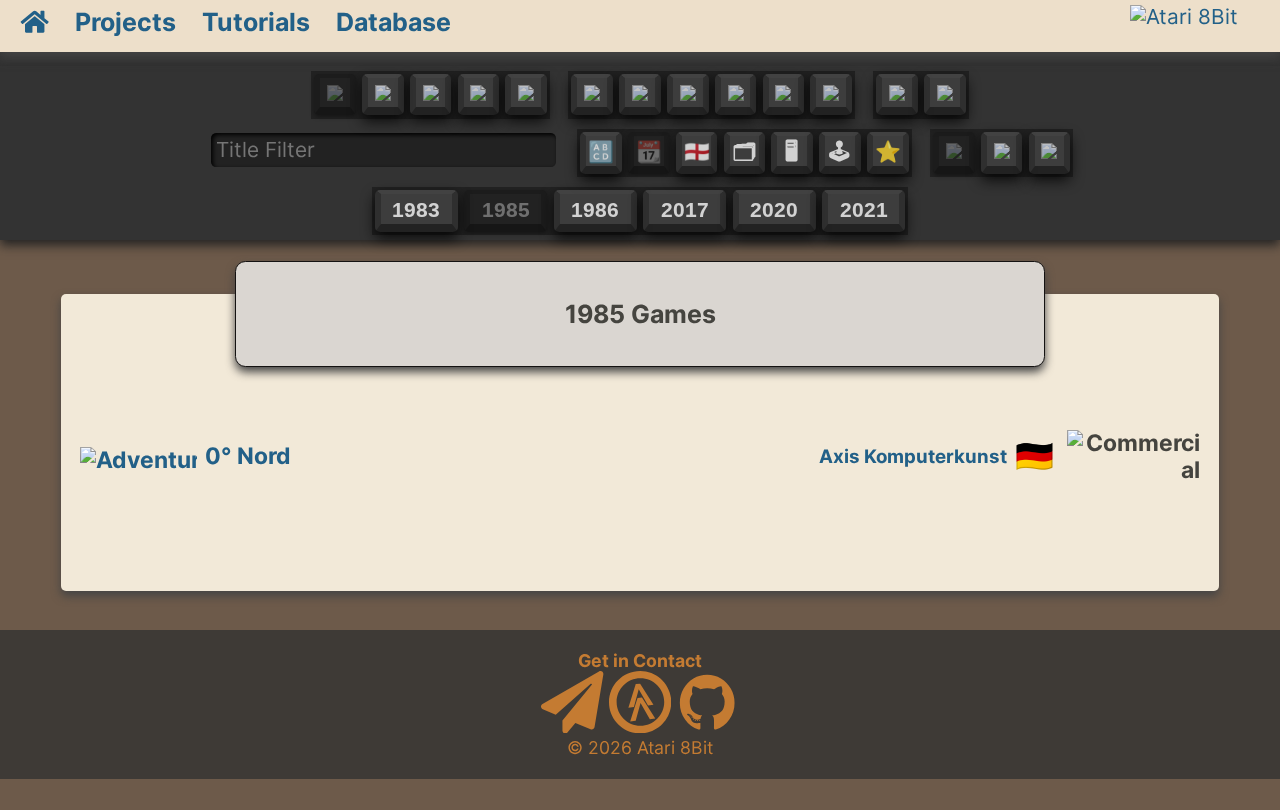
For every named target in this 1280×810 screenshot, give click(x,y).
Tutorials (256, 22)
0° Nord (248, 456)
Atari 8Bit (675, 747)
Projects (125, 22)
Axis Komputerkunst (913, 456)
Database (393, 22)
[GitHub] (707, 726)
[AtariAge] (640, 726)
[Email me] (572, 726)
